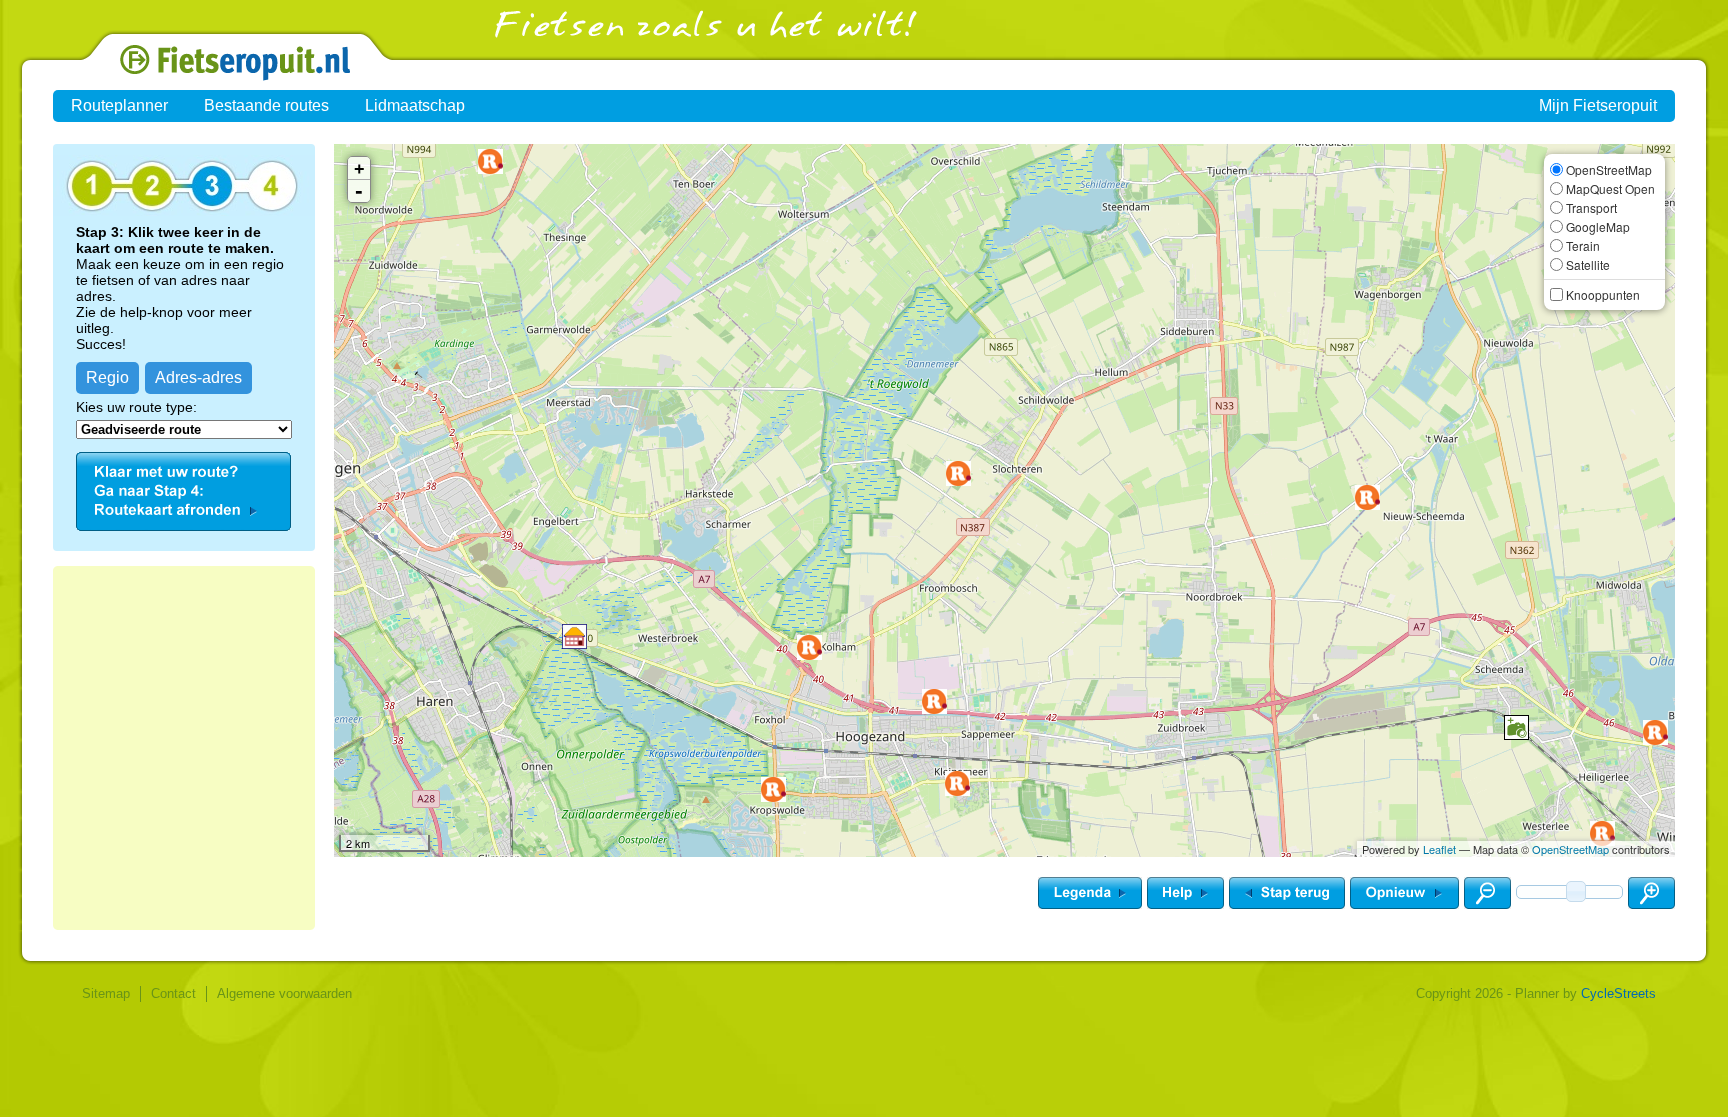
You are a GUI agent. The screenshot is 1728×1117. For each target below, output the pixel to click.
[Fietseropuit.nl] (183, 76)
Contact (173, 993)
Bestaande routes (266, 105)
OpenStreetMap (1570, 849)
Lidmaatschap (415, 105)
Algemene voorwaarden (284, 993)
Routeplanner (119, 105)
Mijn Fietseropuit (1598, 105)
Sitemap (106, 993)
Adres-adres (198, 377)
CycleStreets (1618, 993)
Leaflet (1439, 849)
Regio (107, 377)
